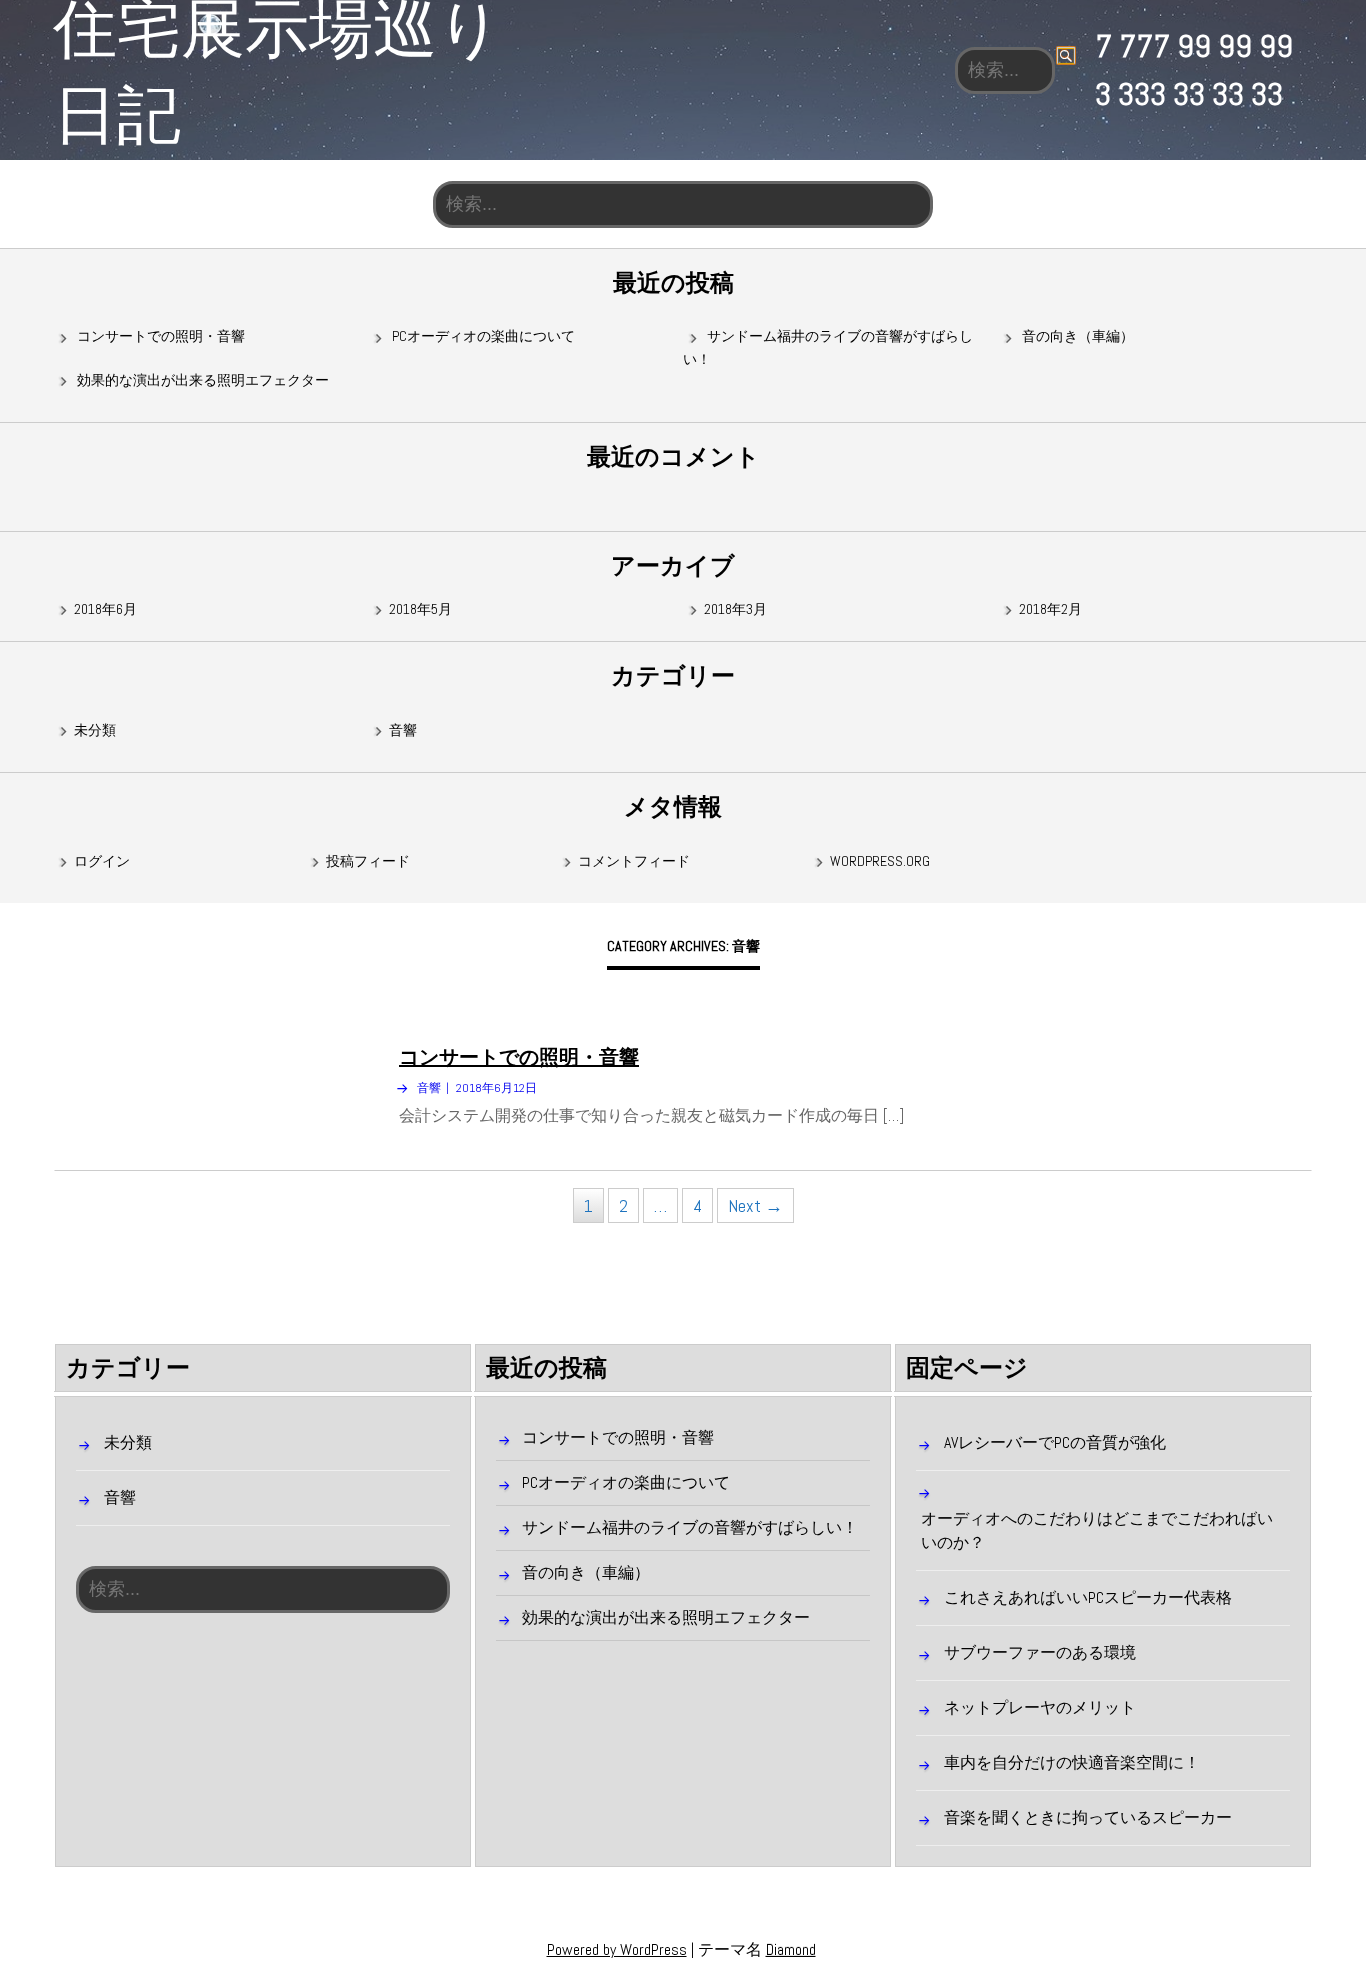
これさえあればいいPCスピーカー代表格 (1088, 1597)
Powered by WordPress (617, 1949)
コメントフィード (634, 861)
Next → (755, 1205)
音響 (403, 730)
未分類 (95, 730)
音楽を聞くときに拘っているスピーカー (1088, 1817)
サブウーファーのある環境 (1040, 1652)
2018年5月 (420, 609)
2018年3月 (735, 609)
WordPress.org (880, 861)
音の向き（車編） (1078, 336)
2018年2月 (1050, 609)
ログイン (102, 861)
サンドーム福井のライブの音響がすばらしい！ (690, 1527)
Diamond (791, 1949)
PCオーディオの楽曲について (483, 336)
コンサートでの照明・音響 (161, 336)
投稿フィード (368, 861)
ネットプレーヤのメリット (1040, 1707)
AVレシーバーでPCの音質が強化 (1055, 1442)
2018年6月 (105, 609)
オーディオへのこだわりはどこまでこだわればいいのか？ (1097, 1530)
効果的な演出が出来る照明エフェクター (203, 380)
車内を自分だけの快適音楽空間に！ (1072, 1762)
